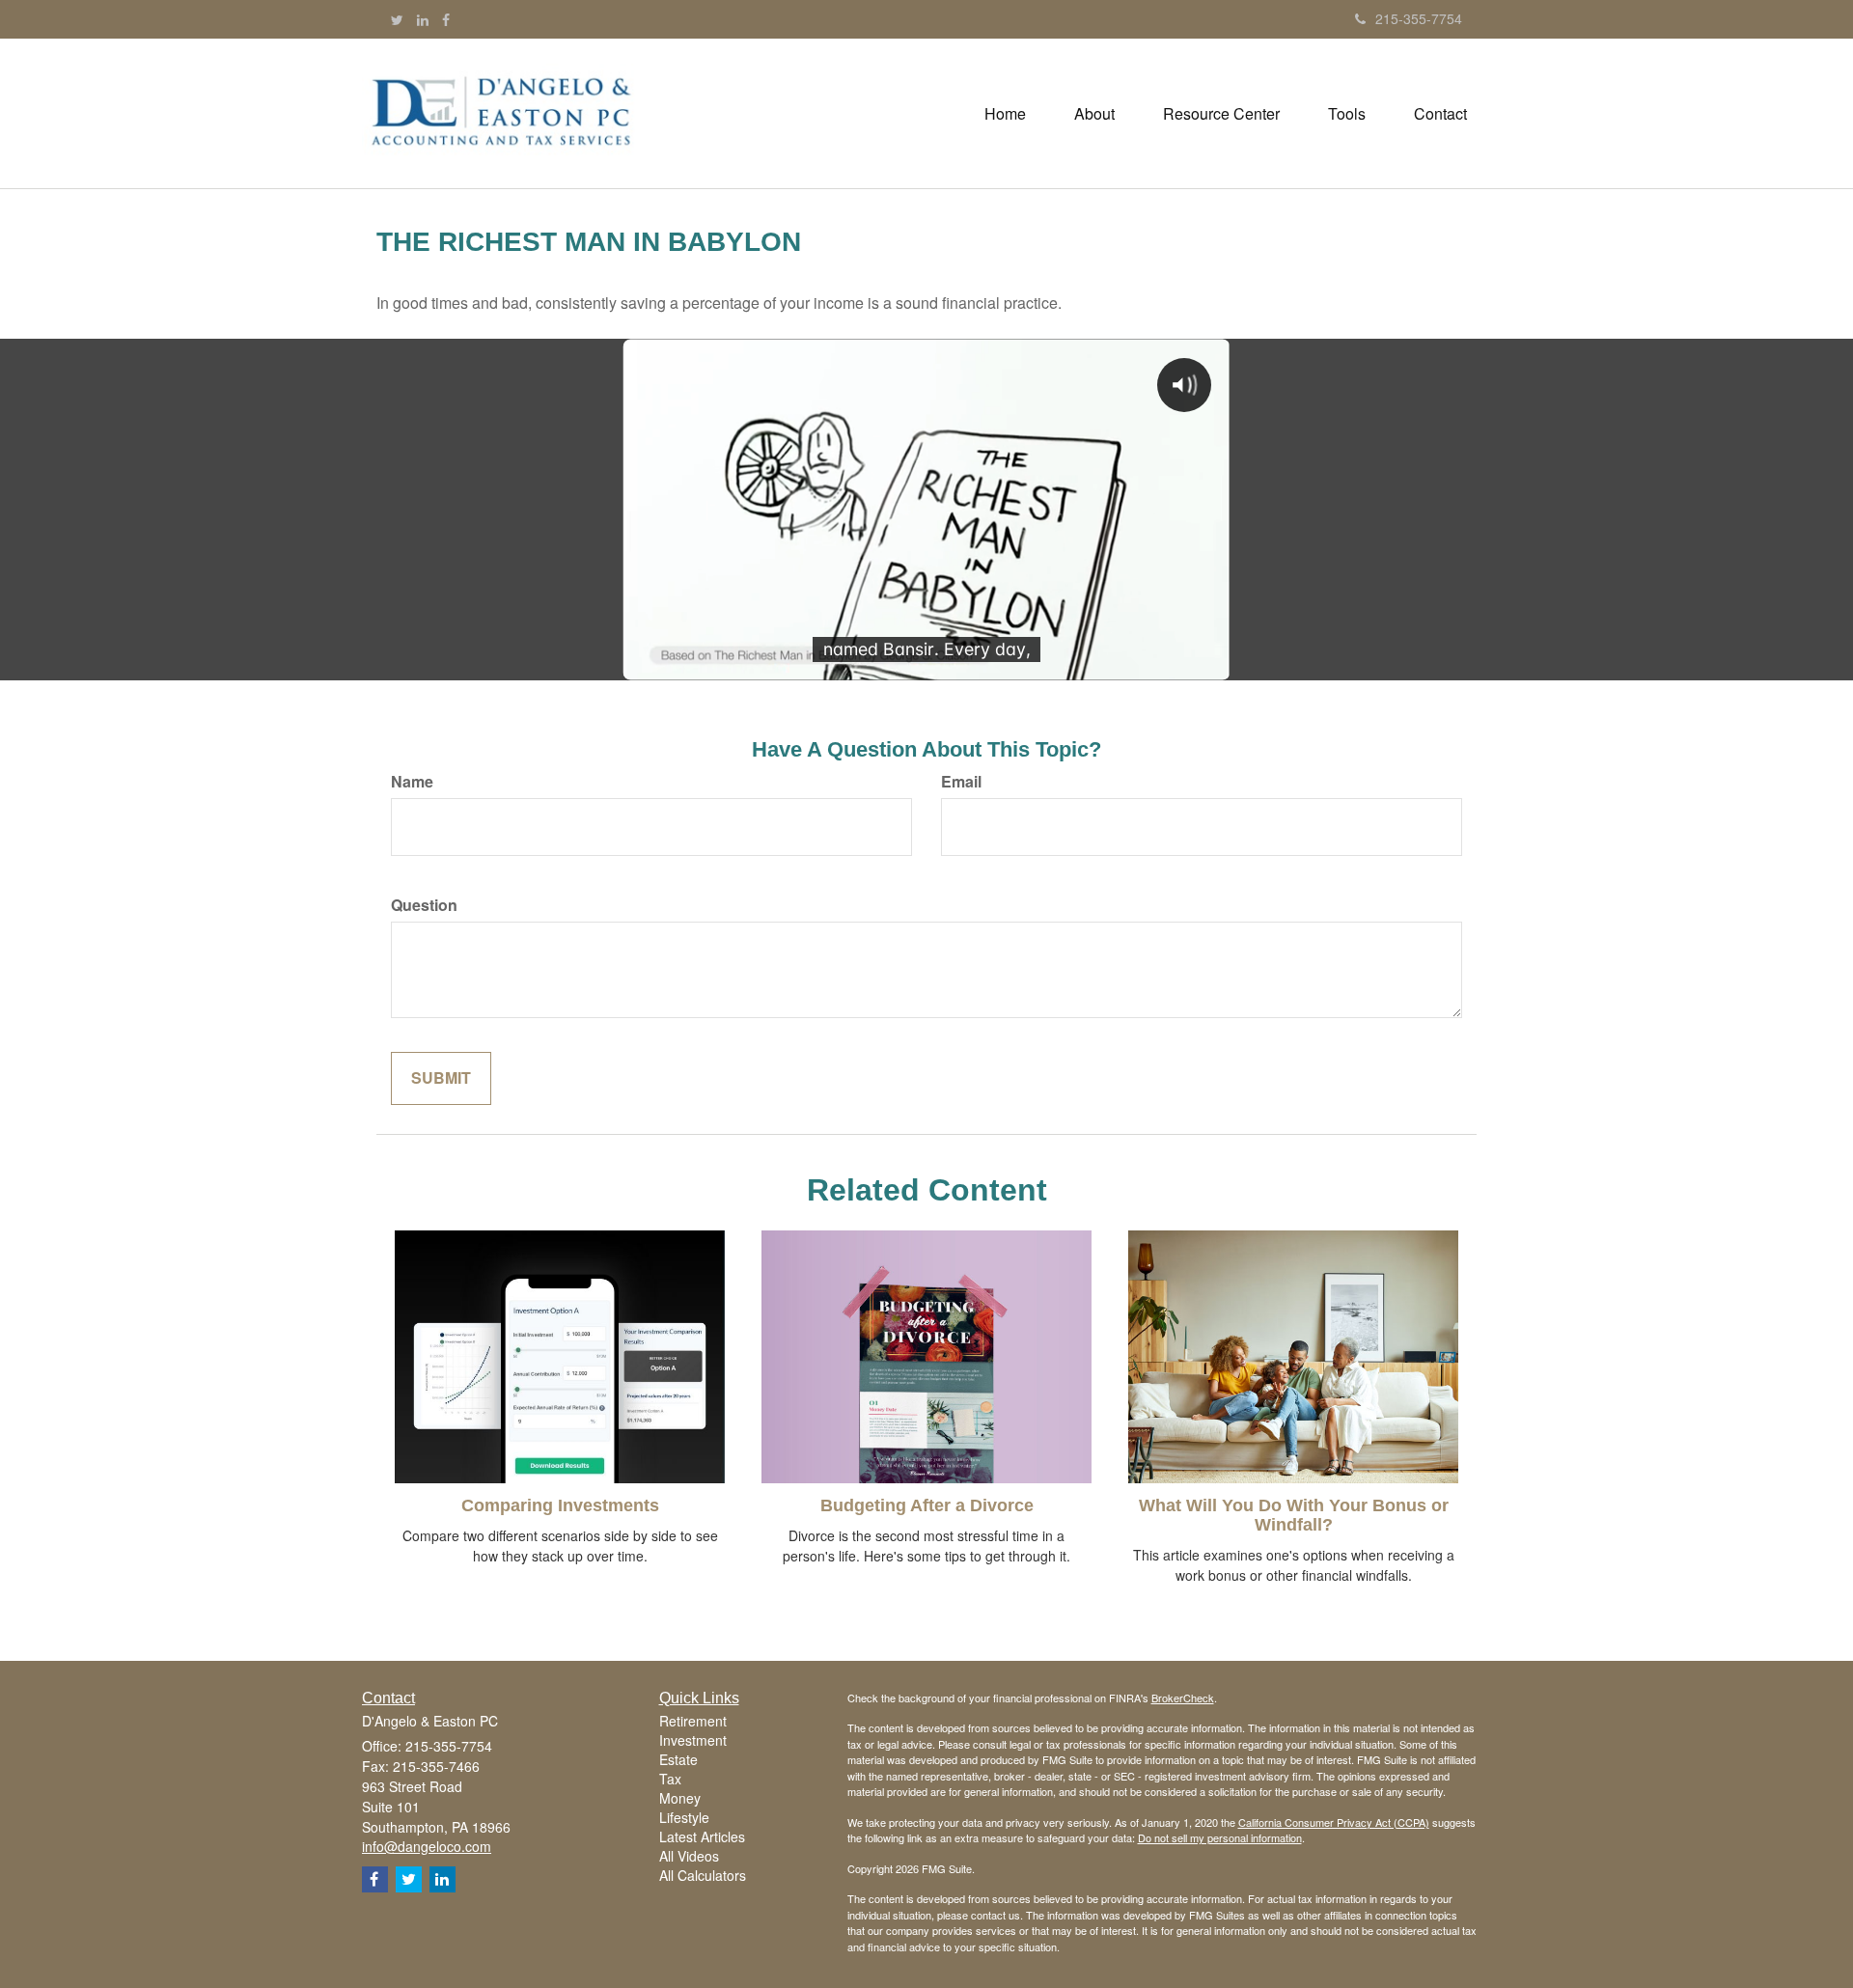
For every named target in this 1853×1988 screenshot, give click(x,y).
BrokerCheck (1183, 1698)
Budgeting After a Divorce (927, 1505)
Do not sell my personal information (1220, 1837)
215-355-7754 (1419, 18)
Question (424, 905)
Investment (693, 1740)
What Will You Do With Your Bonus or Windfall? (1294, 1515)
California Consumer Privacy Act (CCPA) (1334, 1822)
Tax (670, 1779)
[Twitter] (397, 19)
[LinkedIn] (423, 19)
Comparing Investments (560, 1505)
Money (680, 1798)
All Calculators (703, 1875)
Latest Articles (702, 1836)
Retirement (693, 1721)
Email (961, 782)
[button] (1094, 114)
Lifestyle (684, 1817)
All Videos (689, 1856)
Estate (678, 1759)
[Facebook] (446, 19)
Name (412, 782)
